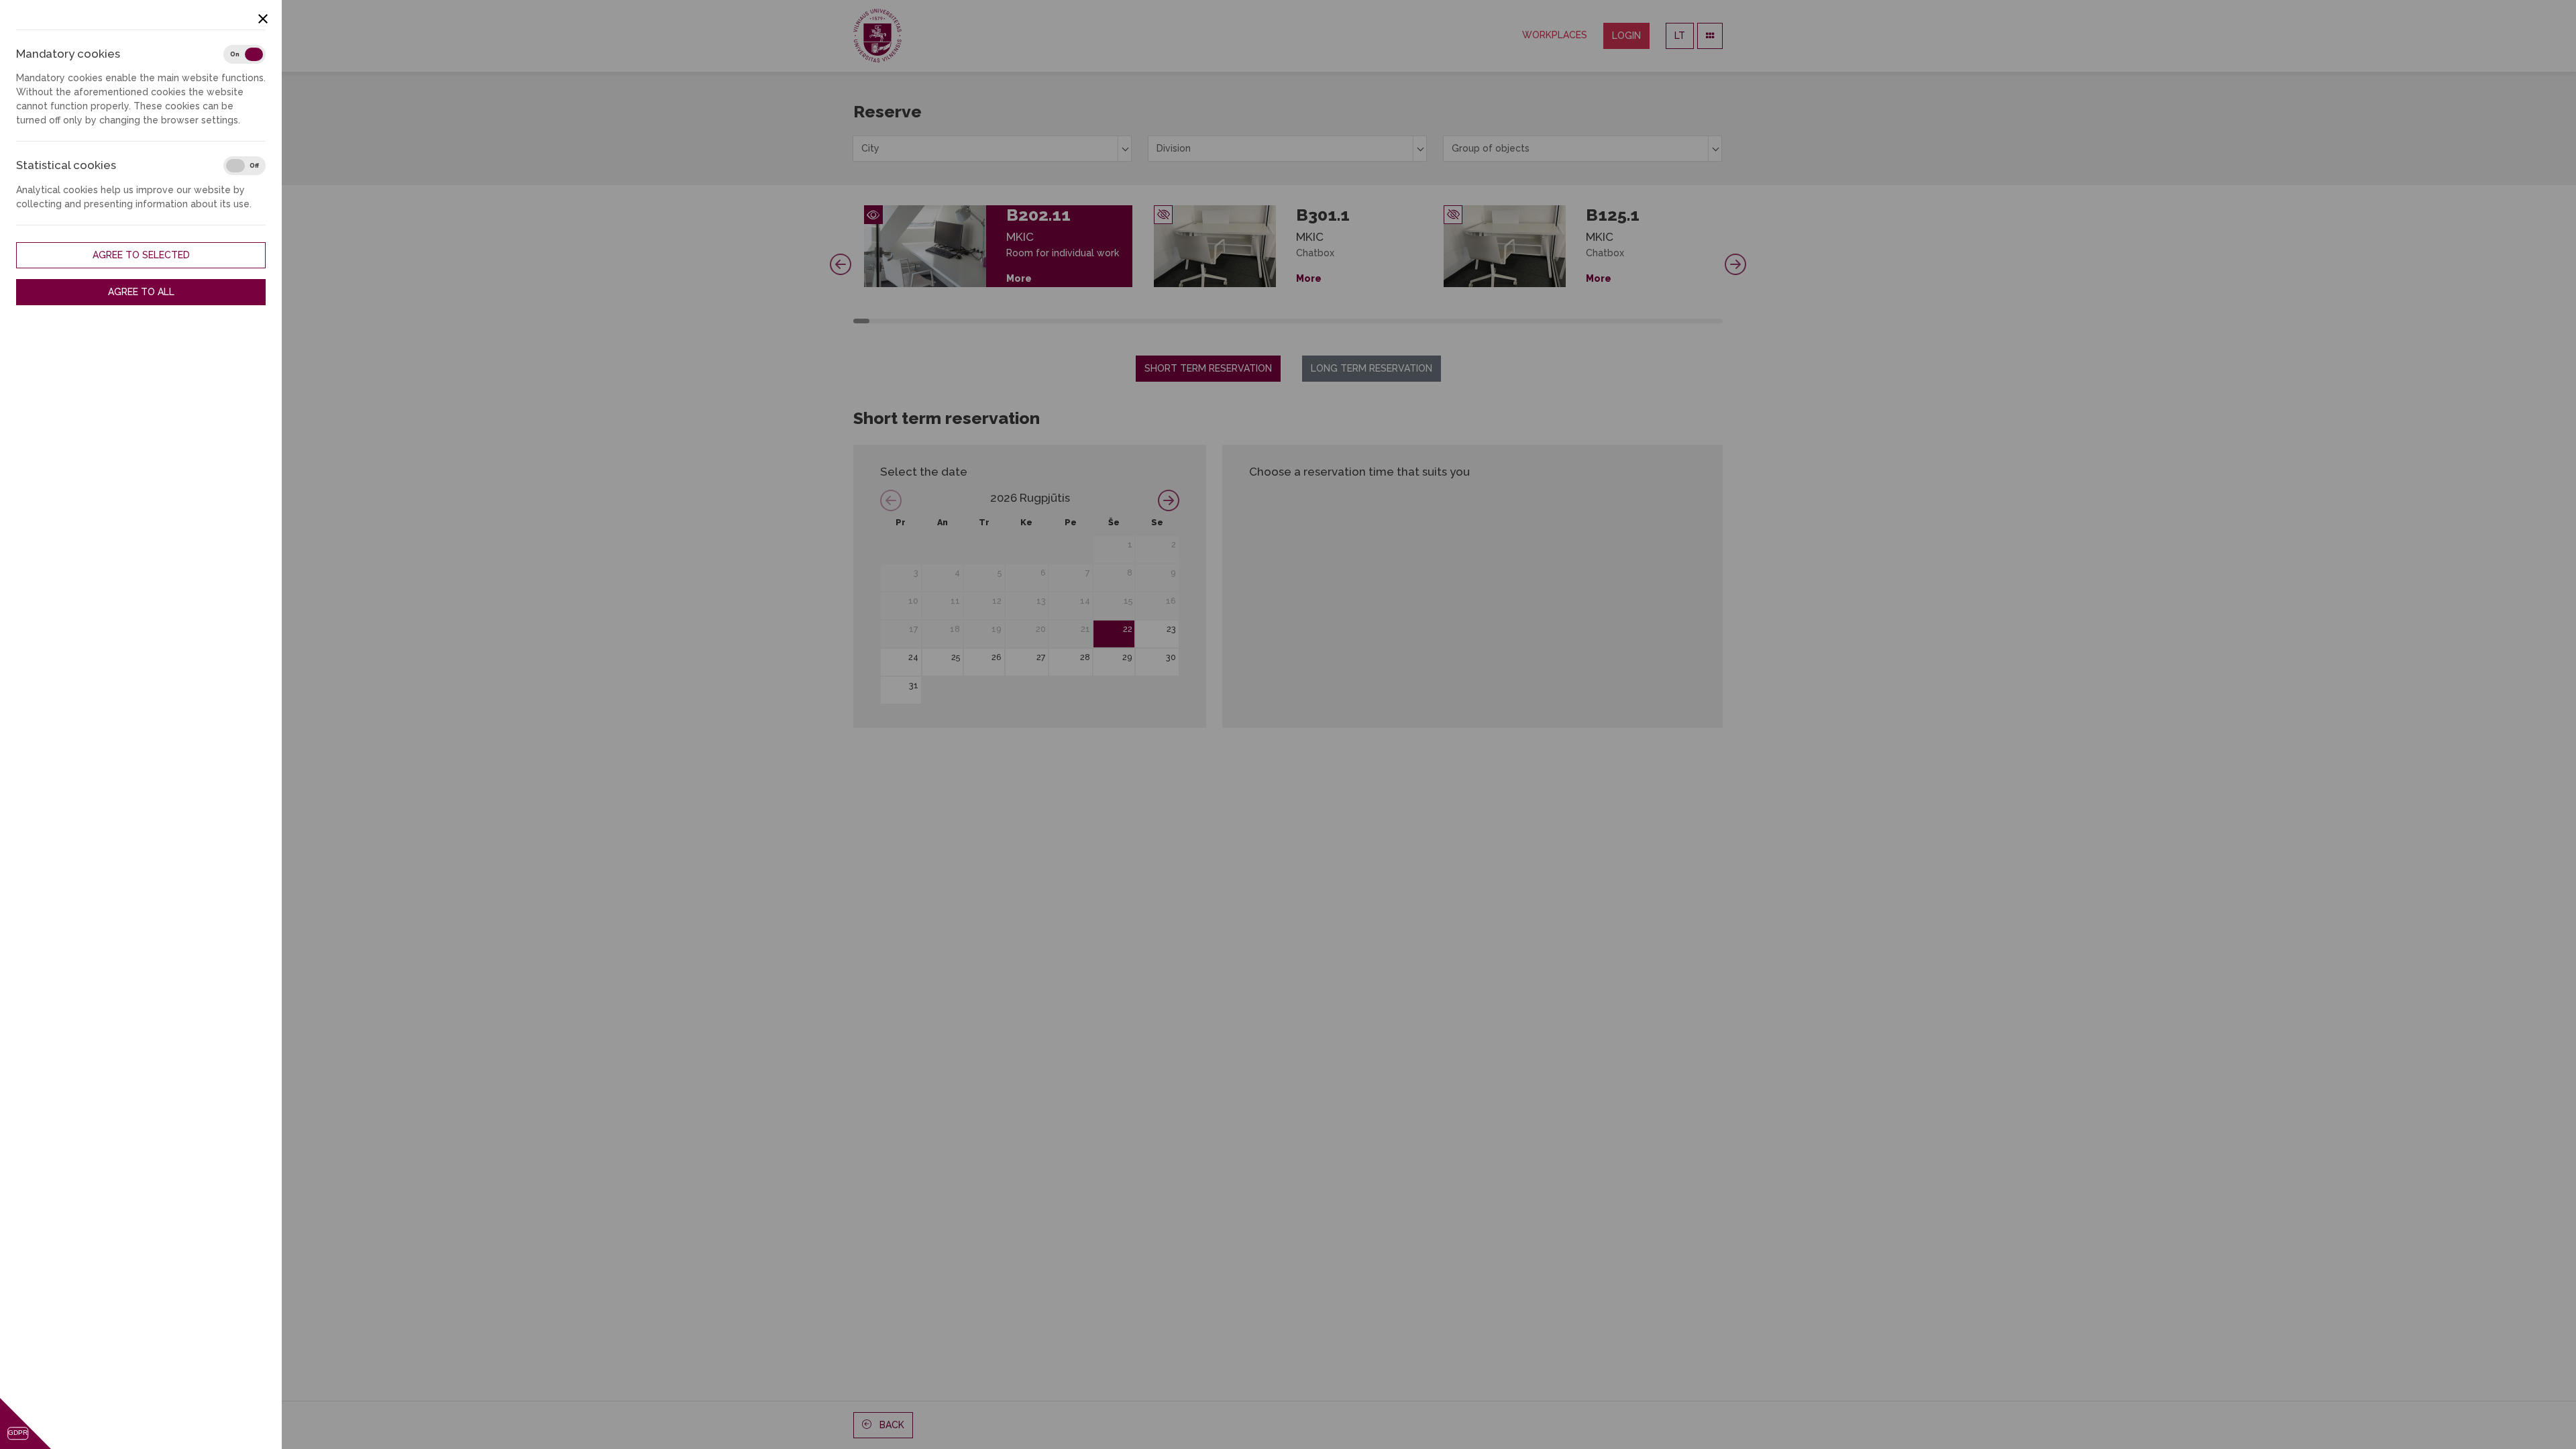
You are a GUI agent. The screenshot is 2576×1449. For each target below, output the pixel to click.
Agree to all (141, 292)
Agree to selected (141, 255)
